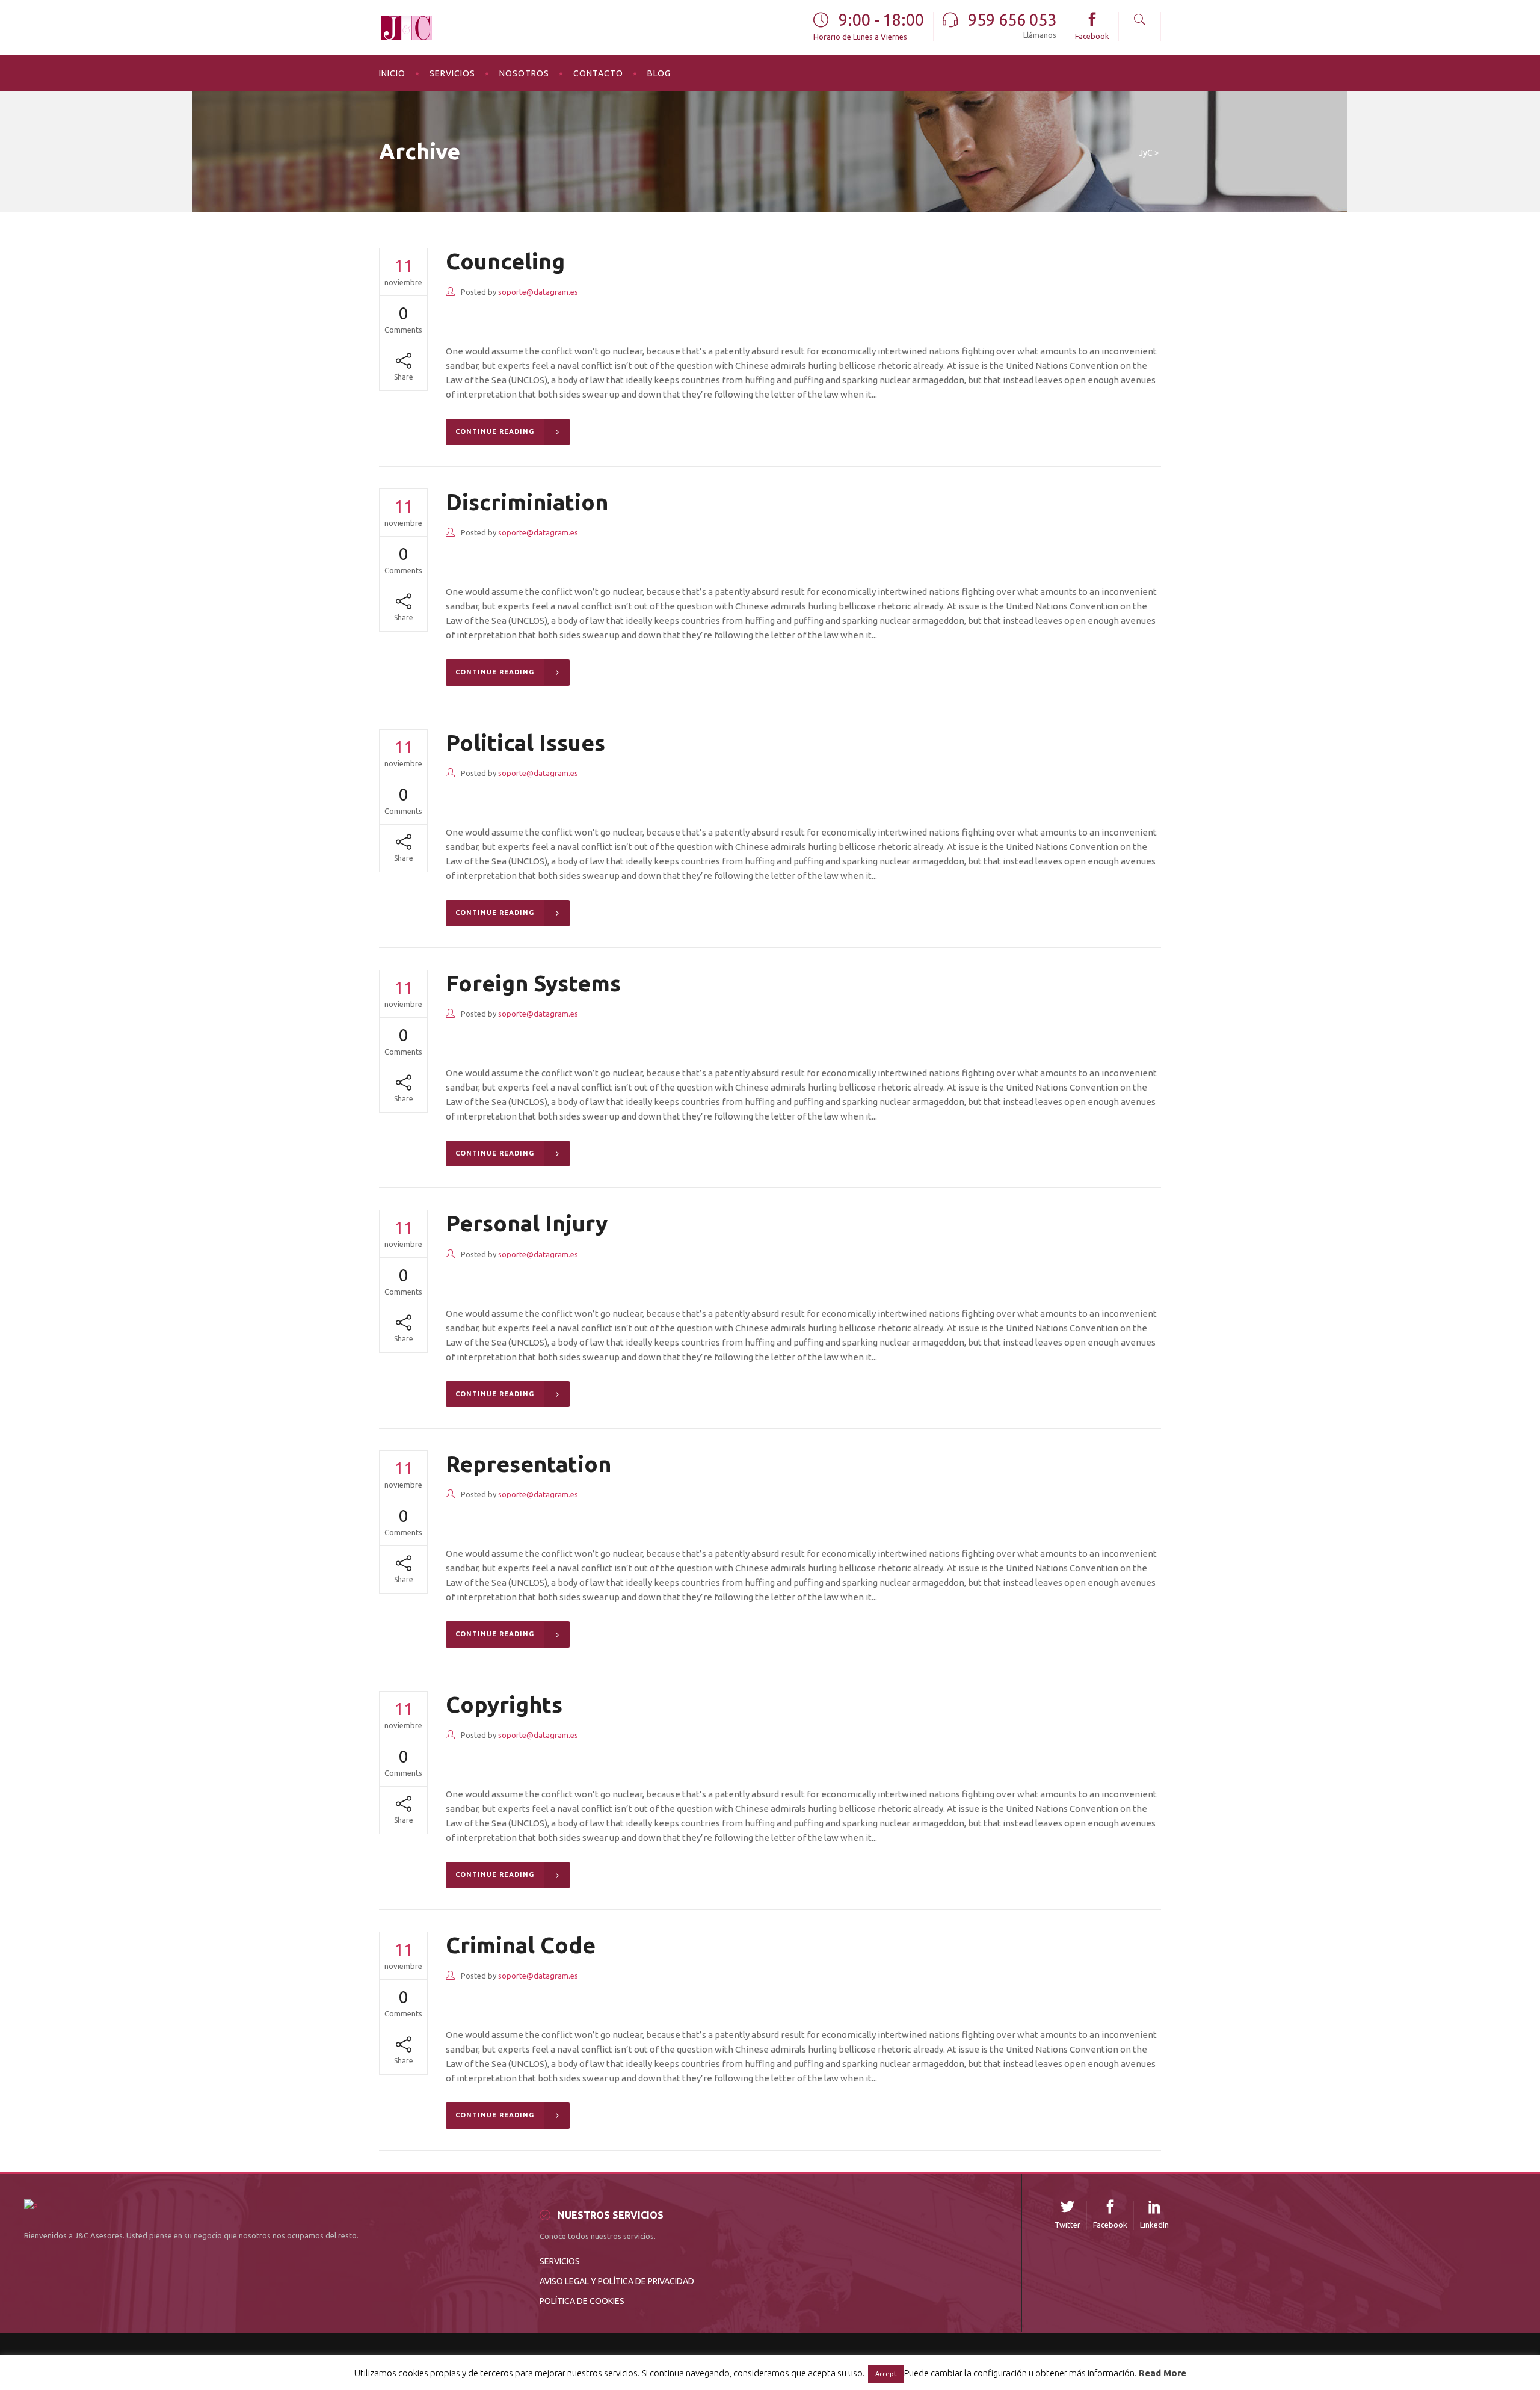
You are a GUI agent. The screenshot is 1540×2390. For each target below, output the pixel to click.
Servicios (560, 2261)
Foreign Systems (533, 983)
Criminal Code (521, 1945)
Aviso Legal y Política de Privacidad (617, 2281)
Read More (1163, 2373)
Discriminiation (527, 502)
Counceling (505, 261)
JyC (1146, 153)
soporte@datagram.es (538, 292)
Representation (528, 1464)
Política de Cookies (582, 2301)
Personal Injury (527, 1223)
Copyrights (504, 1705)
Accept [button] (886, 2374)
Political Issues (525, 743)
